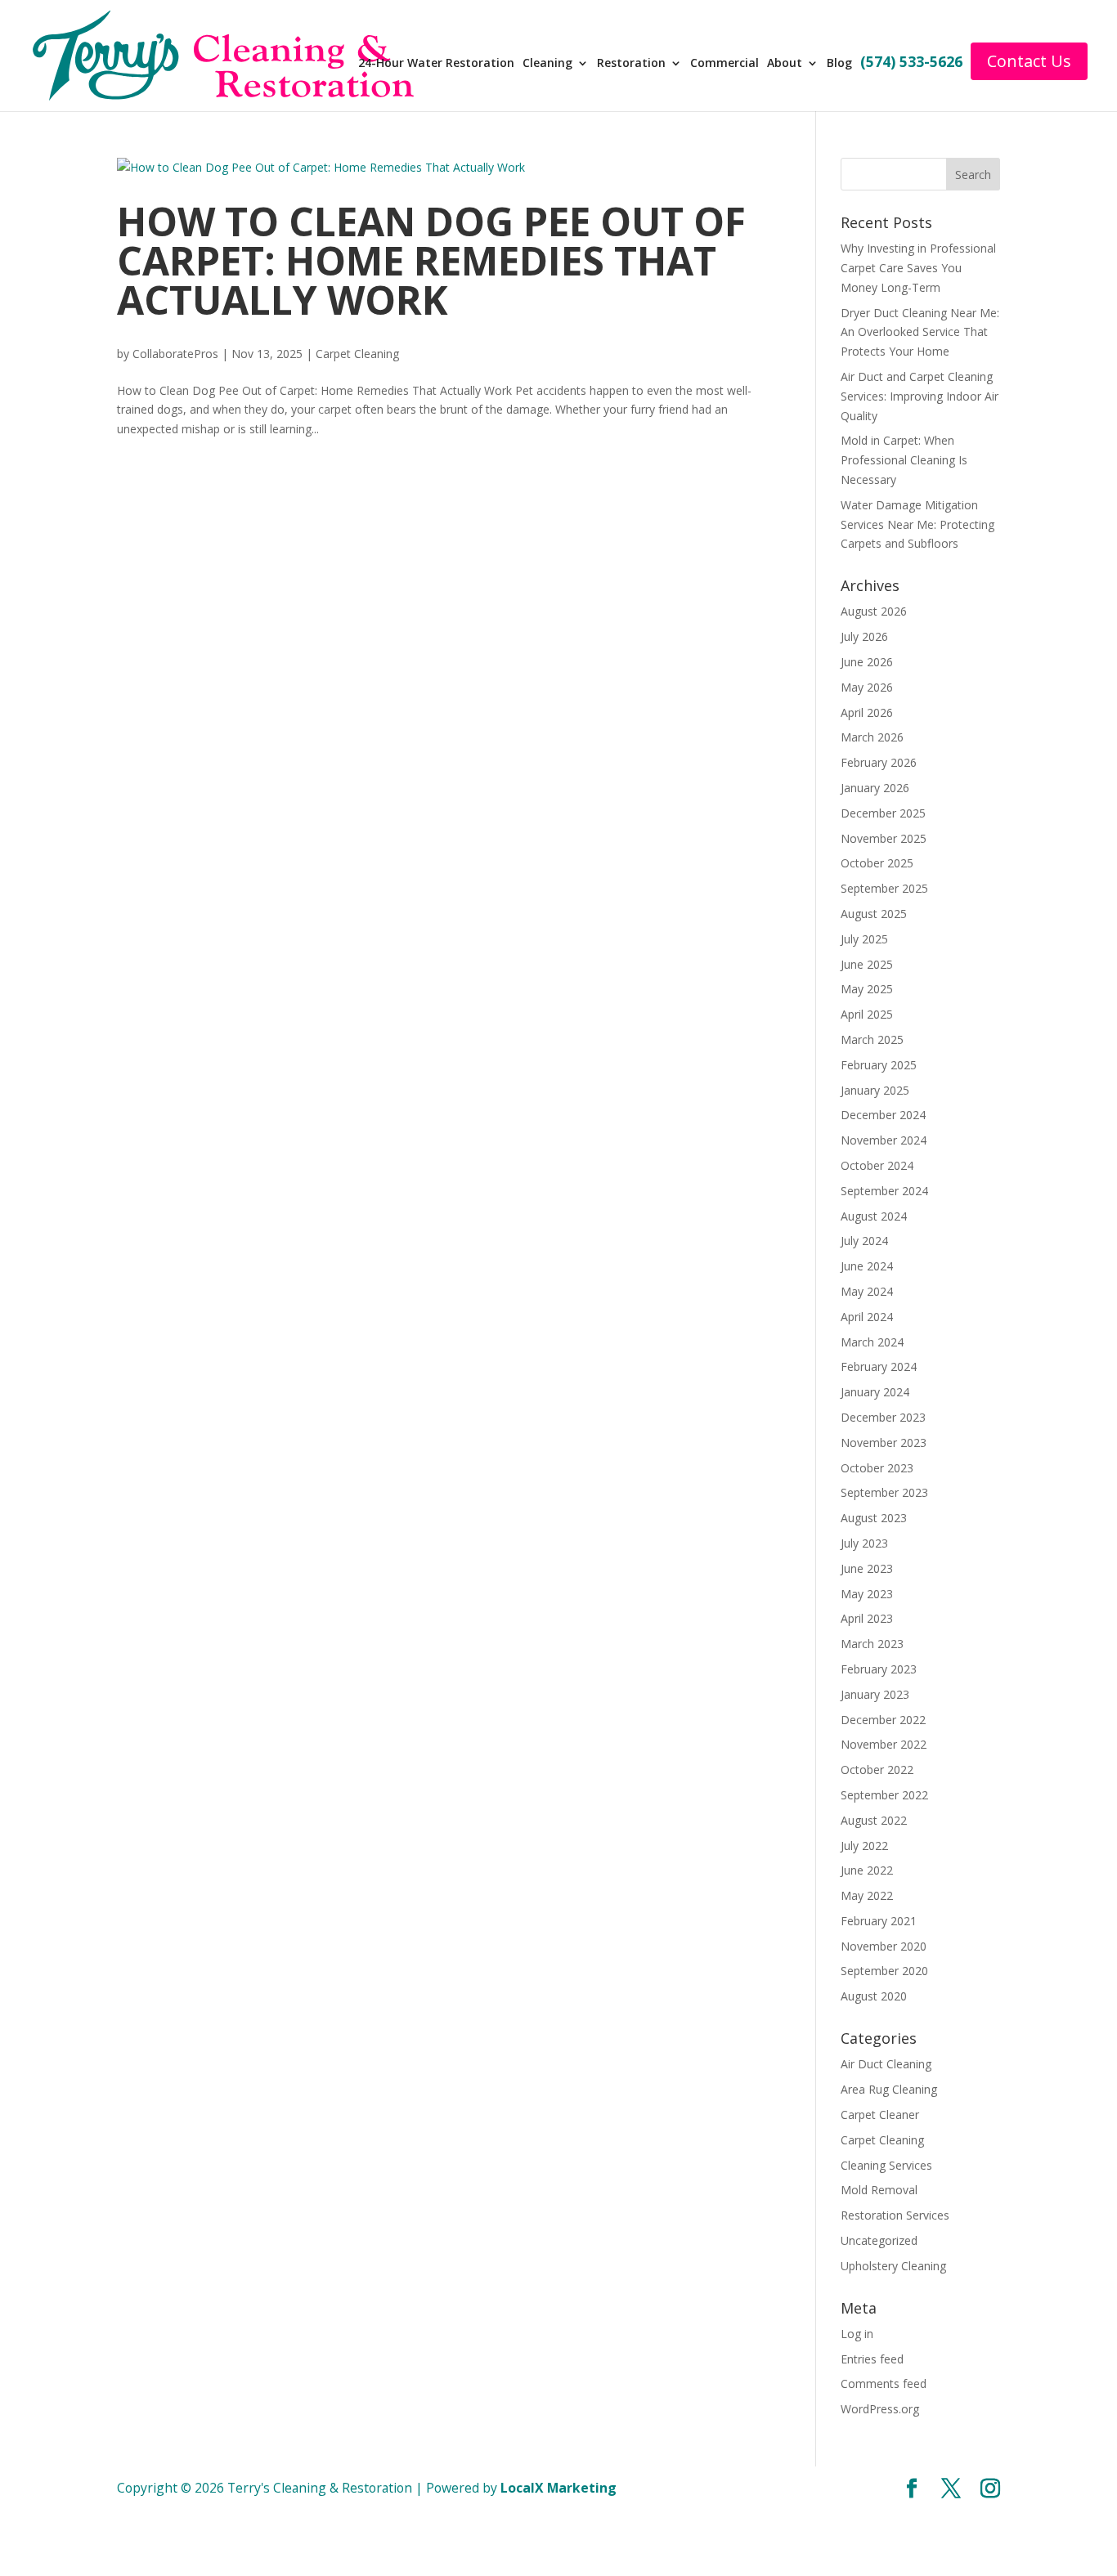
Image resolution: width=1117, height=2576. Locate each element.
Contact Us (1029, 61)
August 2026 (874, 611)
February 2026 (879, 762)
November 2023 (884, 1443)
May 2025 (867, 989)
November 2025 (884, 838)
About (785, 64)
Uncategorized (879, 2240)
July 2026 (864, 636)
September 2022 (884, 1795)
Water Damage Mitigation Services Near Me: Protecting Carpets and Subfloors (917, 524)
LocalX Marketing (558, 2488)
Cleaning (547, 64)
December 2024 (883, 1115)
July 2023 (864, 1543)
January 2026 (875, 788)
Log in (857, 2334)
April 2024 (867, 1317)
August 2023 (874, 1518)
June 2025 (867, 964)
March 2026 (872, 737)
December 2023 (883, 1417)
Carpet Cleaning (357, 354)
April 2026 (867, 712)
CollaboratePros (175, 354)
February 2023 (879, 1669)
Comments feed (884, 2383)
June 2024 (867, 1266)
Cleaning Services (886, 2165)
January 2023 (875, 1694)
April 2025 (867, 1014)
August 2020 (874, 1996)
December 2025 (883, 813)
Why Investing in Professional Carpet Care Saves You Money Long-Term (918, 268)
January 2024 (875, 1392)
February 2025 (879, 1065)
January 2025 (875, 1090)
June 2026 (867, 662)
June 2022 (867, 1870)
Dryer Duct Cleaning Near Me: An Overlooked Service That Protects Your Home (920, 332)
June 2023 (867, 1568)
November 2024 (884, 1140)
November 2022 (884, 1744)
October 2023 (877, 1468)
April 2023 (867, 1618)
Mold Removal (879, 2190)
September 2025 (884, 888)
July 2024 (864, 1241)
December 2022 (883, 1720)
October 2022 (877, 1770)
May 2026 (867, 687)
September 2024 (884, 1191)
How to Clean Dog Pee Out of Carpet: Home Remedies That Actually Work (431, 260)
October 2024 (877, 1165)
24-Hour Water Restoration (436, 64)
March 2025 (872, 1039)
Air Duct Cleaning (886, 2064)
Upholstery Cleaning (893, 2266)
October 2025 (877, 863)
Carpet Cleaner (880, 2115)
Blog (839, 64)
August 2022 (874, 1820)
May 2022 (867, 1895)
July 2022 (864, 1846)
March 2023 (872, 1644)
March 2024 (872, 1342)
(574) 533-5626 (911, 63)
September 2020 (884, 1971)
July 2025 (864, 939)
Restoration (631, 64)
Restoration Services (895, 2215)
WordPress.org (880, 2409)
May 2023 (867, 1594)
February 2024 (879, 1366)
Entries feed (872, 2359)
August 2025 (874, 914)
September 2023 (884, 1492)
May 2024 (867, 1291)
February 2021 (879, 1921)
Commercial (724, 64)
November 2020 (884, 1946)
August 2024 (874, 1216)
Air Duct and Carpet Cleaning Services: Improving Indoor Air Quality (920, 396)
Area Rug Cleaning (889, 2089)
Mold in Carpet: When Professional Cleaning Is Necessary (904, 460)
